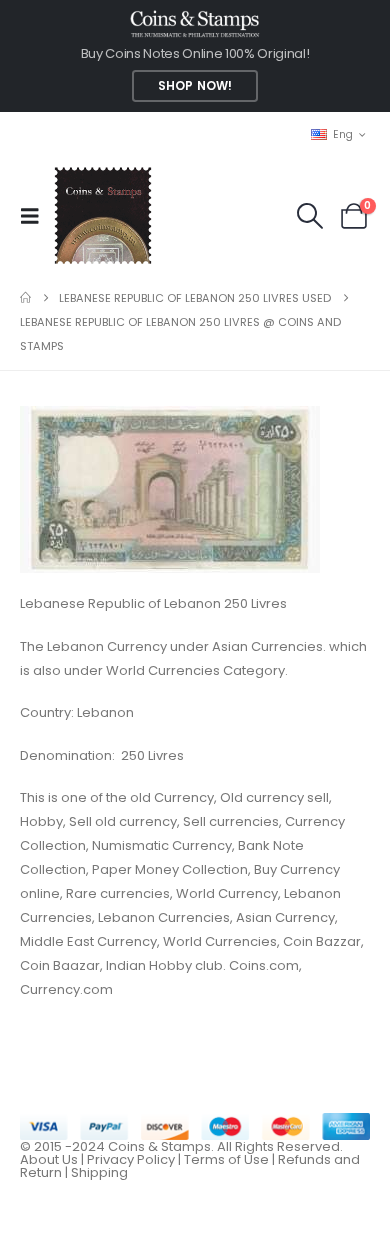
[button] (36, 216)
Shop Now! (195, 86)
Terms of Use (226, 1159)
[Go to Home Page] (25, 298)
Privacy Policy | (135, 1159)
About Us (49, 1159)
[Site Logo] (102, 215)
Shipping (99, 1172)
